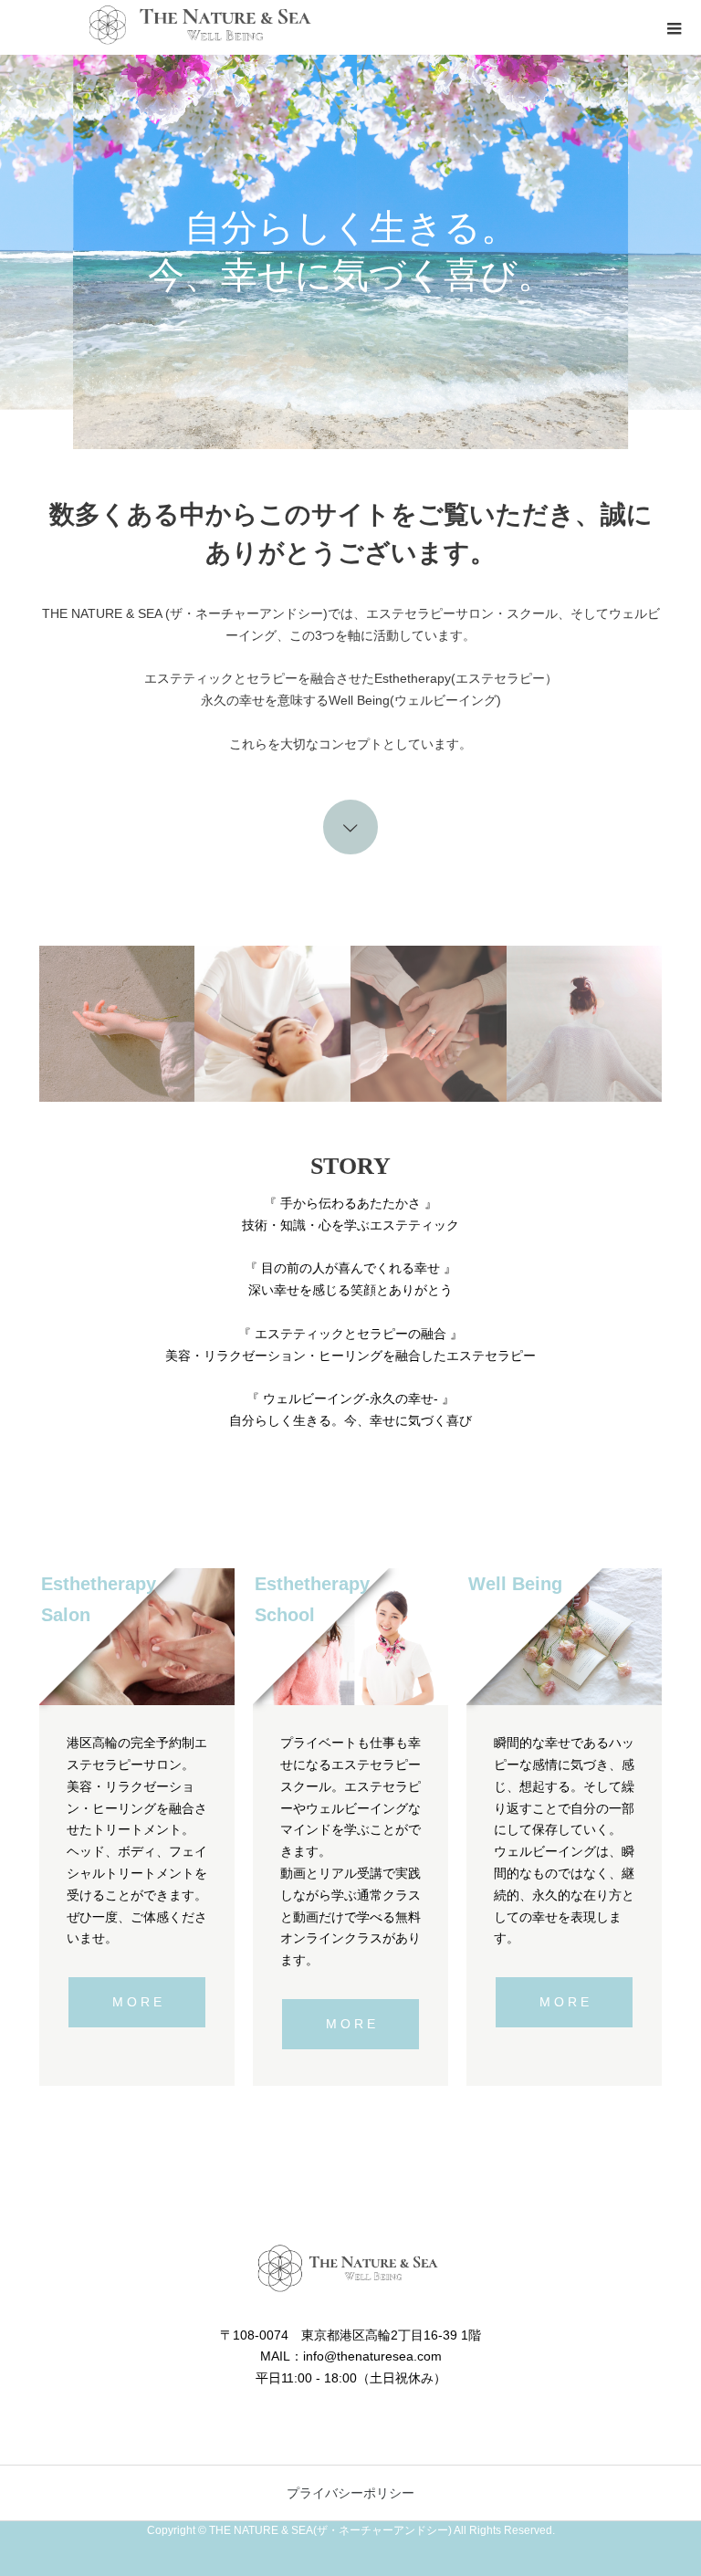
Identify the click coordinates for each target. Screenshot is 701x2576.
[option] (350, 252)
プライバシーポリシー (350, 2493)
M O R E (137, 2002)
